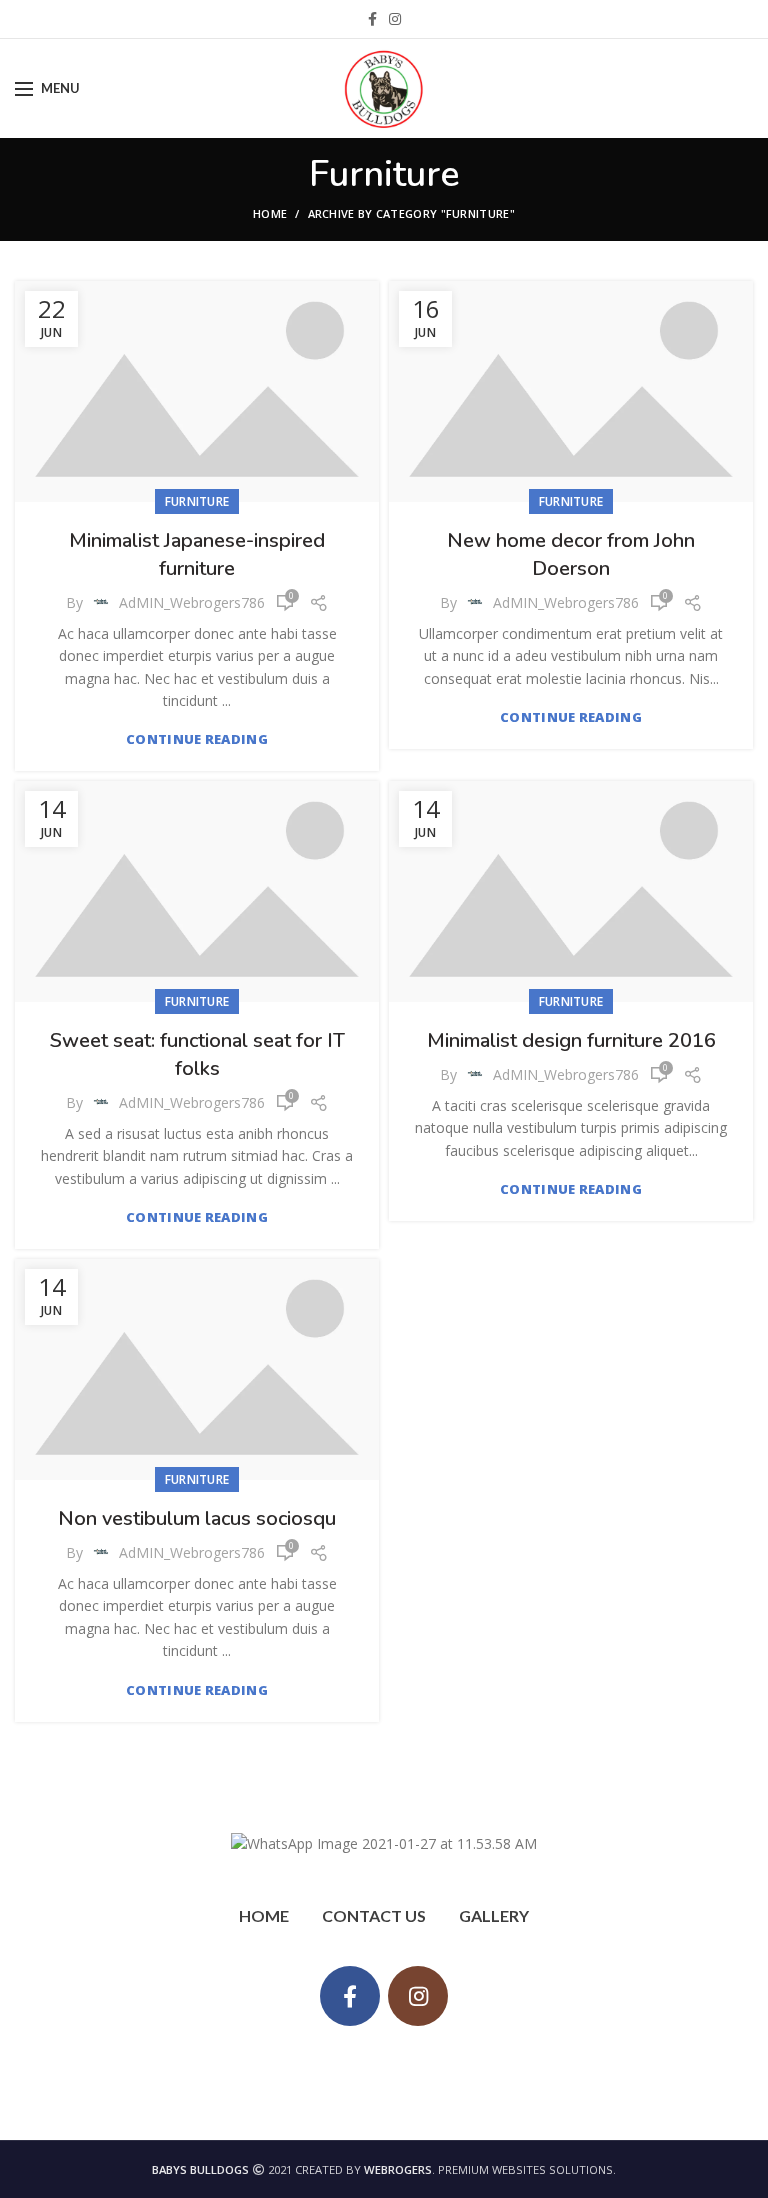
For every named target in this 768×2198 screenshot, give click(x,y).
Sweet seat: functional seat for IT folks (197, 1054)
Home (270, 213)
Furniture (197, 501)
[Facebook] (372, 19)
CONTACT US (374, 1915)
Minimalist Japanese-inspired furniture (197, 554)
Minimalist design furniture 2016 (571, 1040)
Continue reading (197, 739)
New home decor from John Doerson (571, 554)
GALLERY (494, 1915)
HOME (264, 1915)
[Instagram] (395, 19)
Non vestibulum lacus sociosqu (197, 1518)
